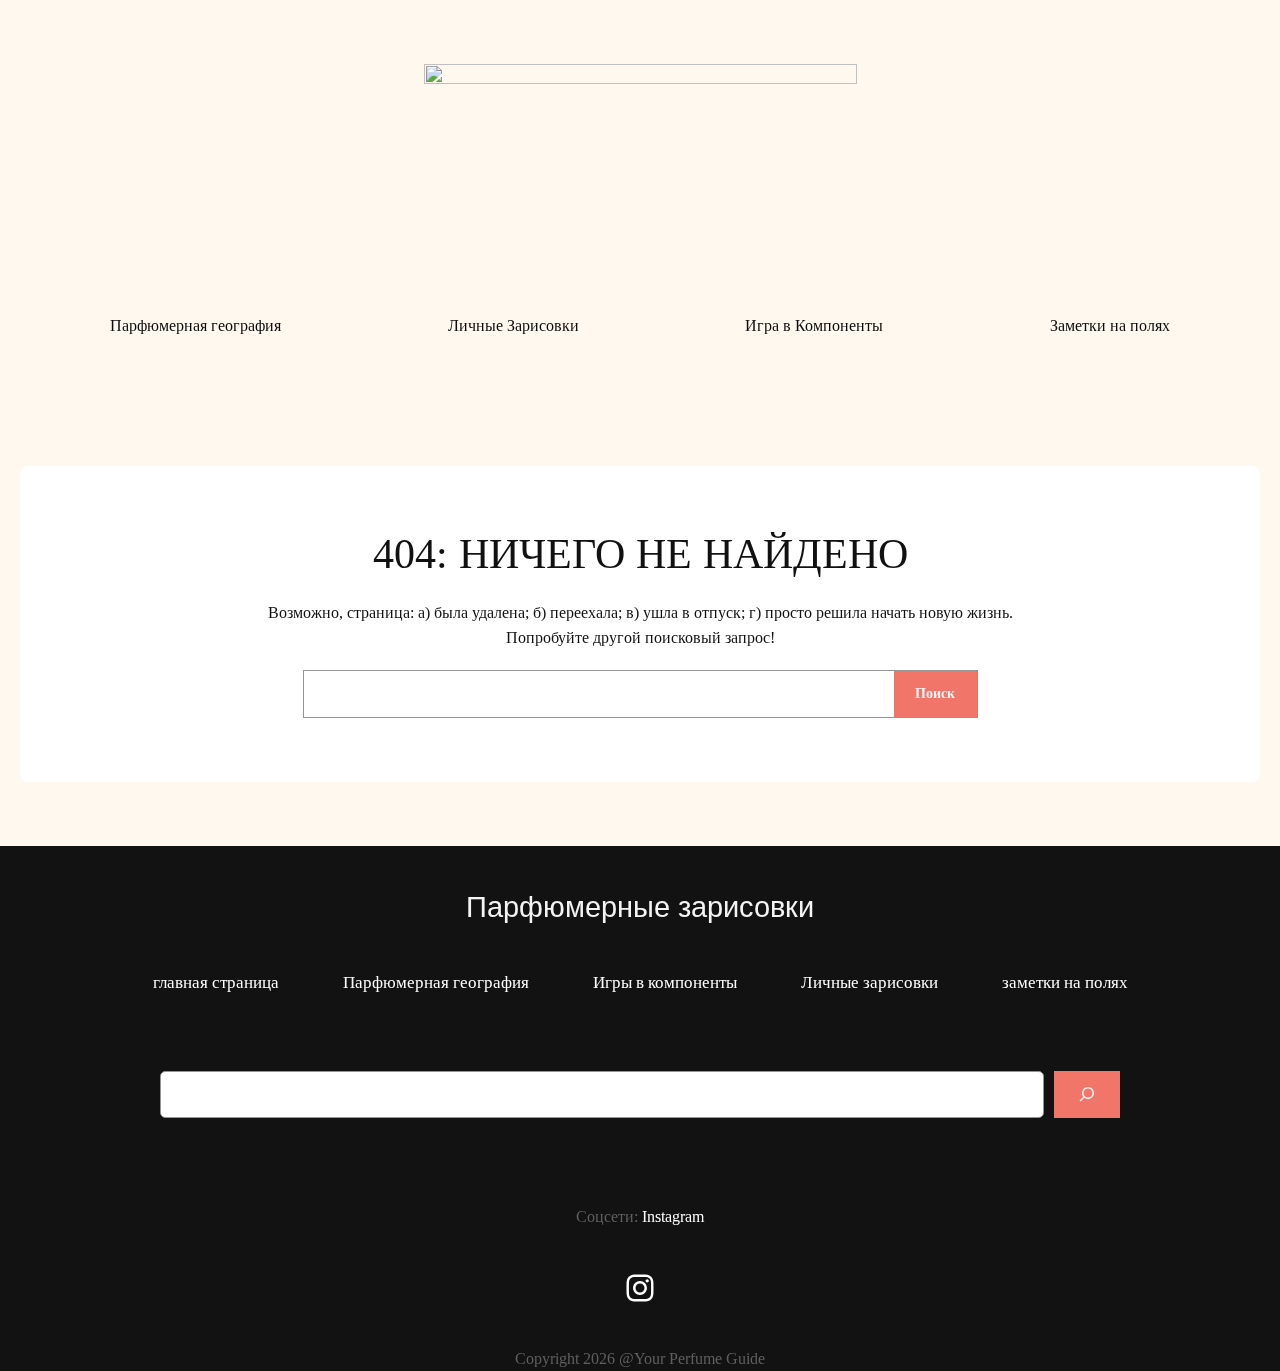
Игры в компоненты (665, 982)
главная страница (216, 982)
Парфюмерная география (436, 982)
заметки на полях (1065, 982)
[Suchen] (1087, 1094)
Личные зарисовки (869, 982)
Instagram (673, 1216)
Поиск (935, 693)
